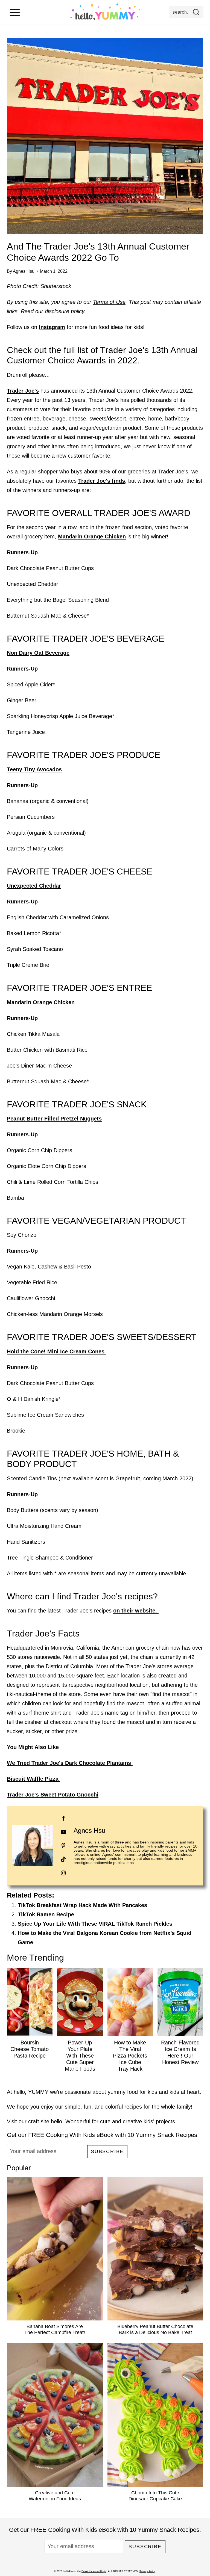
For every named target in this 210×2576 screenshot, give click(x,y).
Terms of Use (109, 302)
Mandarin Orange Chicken (92, 536)
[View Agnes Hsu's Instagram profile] (63, 1873)
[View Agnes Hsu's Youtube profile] (63, 1832)
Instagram (52, 327)
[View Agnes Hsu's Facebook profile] (63, 1818)
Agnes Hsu (24, 271)
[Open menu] (15, 12)
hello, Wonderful (71, 2121)
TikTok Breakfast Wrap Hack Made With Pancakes (82, 1905)
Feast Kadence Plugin (94, 2571)
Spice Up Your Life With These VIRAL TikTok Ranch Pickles (95, 1924)
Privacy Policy (147, 2571)
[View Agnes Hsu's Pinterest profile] (63, 1846)
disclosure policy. (65, 311)
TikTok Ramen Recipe (46, 1914)
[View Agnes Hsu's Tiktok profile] (63, 1859)
